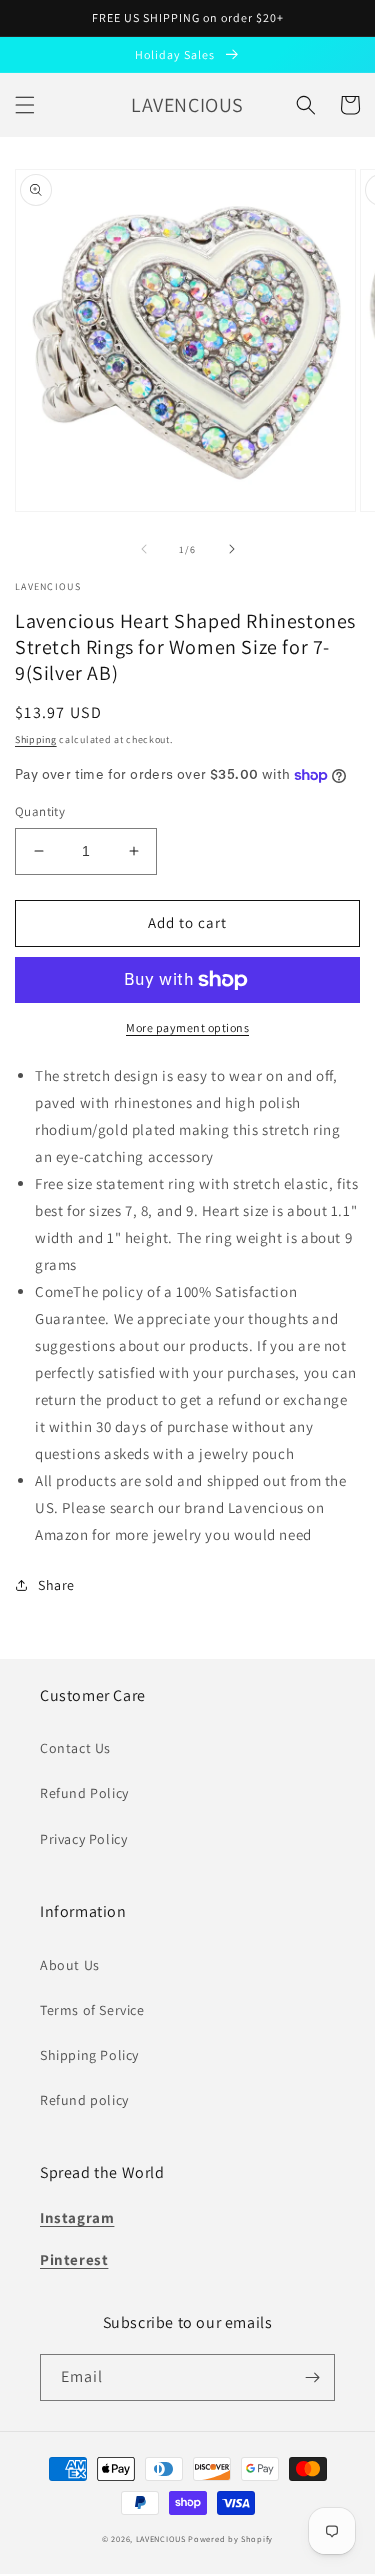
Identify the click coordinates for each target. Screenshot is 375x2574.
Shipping (36, 739)
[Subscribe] (312, 2377)
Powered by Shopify (230, 2538)
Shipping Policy (89, 2055)
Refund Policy (84, 1793)
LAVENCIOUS (161, 2538)
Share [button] (56, 1585)
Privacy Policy (83, 1839)
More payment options (187, 1027)
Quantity (40, 811)
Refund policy (84, 2100)
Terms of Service (92, 2010)
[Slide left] (144, 549)
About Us (70, 1965)
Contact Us (75, 1748)
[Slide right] (232, 549)
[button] (25, 105)
